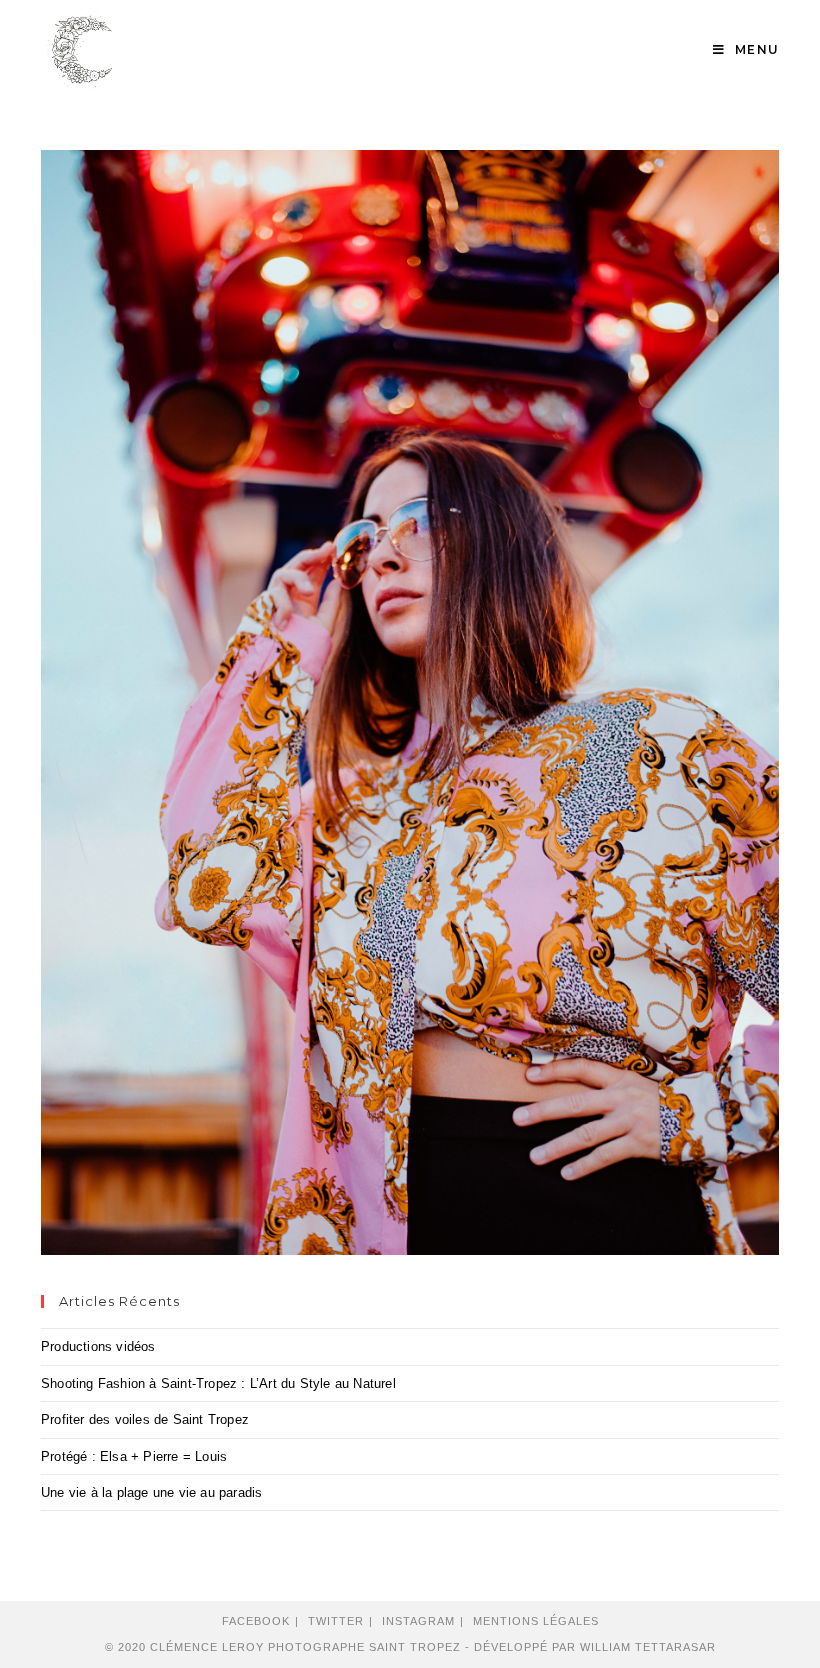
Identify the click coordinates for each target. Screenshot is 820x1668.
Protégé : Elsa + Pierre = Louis (134, 1456)
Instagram (418, 1621)
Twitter (336, 1621)
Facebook (256, 1621)
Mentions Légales (536, 1621)
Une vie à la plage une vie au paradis (151, 1492)
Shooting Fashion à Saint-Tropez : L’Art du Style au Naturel (218, 1383)
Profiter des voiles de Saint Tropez (145, 1419)
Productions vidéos (98, 1346)
